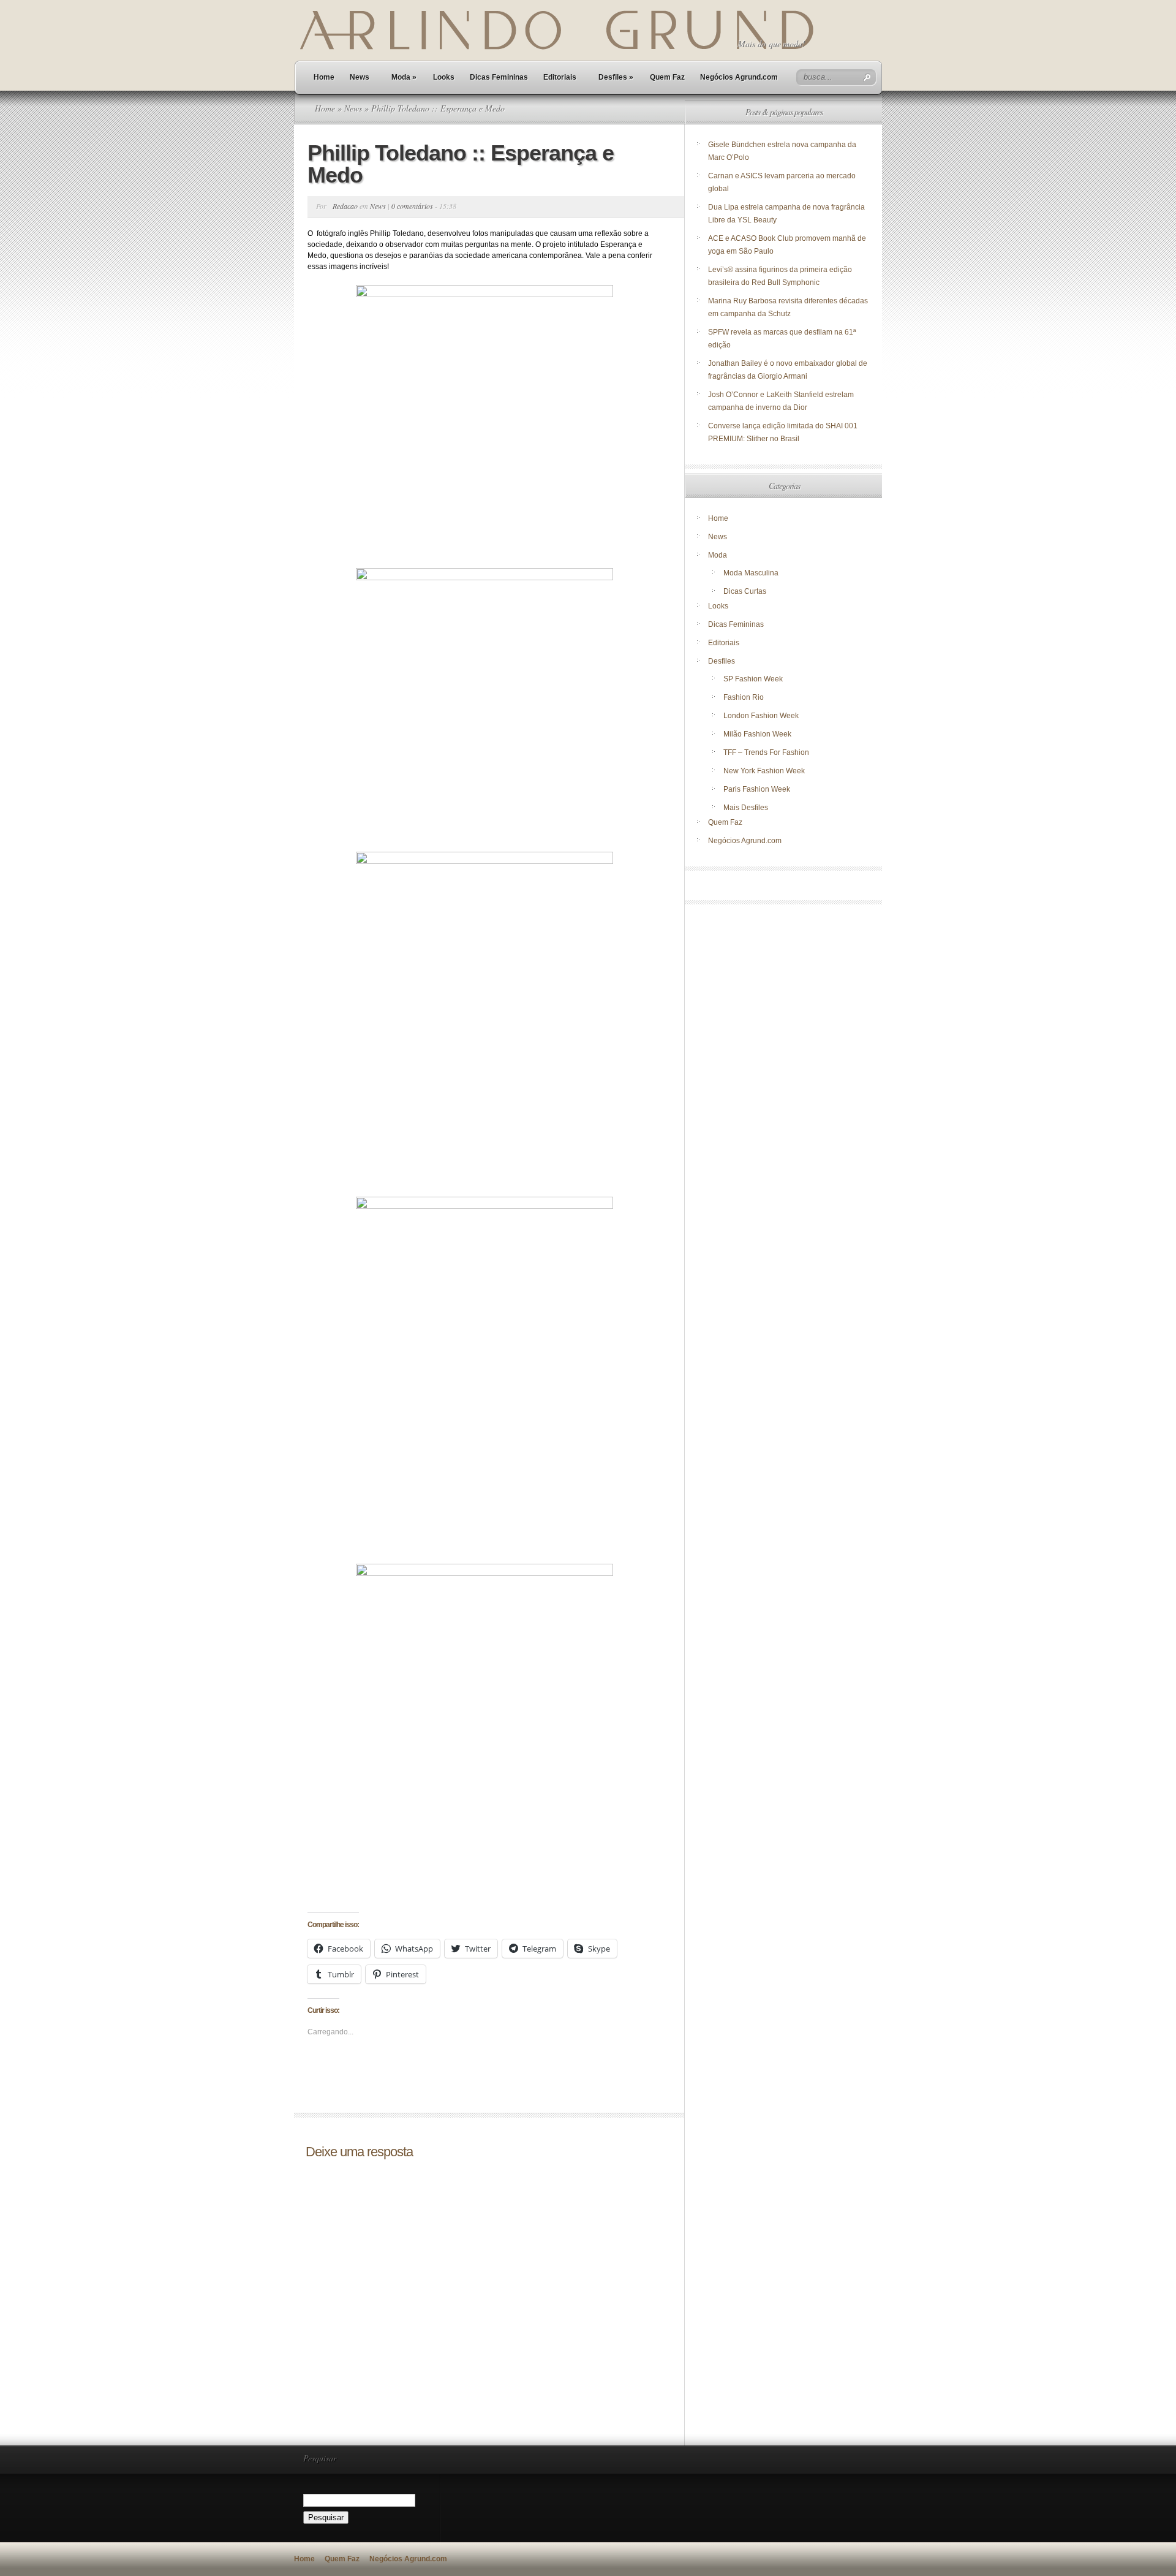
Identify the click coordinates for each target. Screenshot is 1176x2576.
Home (324, 77)
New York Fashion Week (764, 771)
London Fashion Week (761, 716)
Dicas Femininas (499, 77)
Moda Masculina (751, 573)
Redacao (345, 206)
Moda (404, 77)
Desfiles (616, 77)
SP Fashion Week (753, 679)
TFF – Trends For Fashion (766, 752)
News (360, 77)
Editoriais (560, 77)
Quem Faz (667, 77)
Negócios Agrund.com (739, 77)
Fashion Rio (744, 697)
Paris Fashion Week (757, 789)
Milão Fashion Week (757, 734)
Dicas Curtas (745, 591)
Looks (444, 77)
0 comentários (412, 206)
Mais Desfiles (746, 808)
